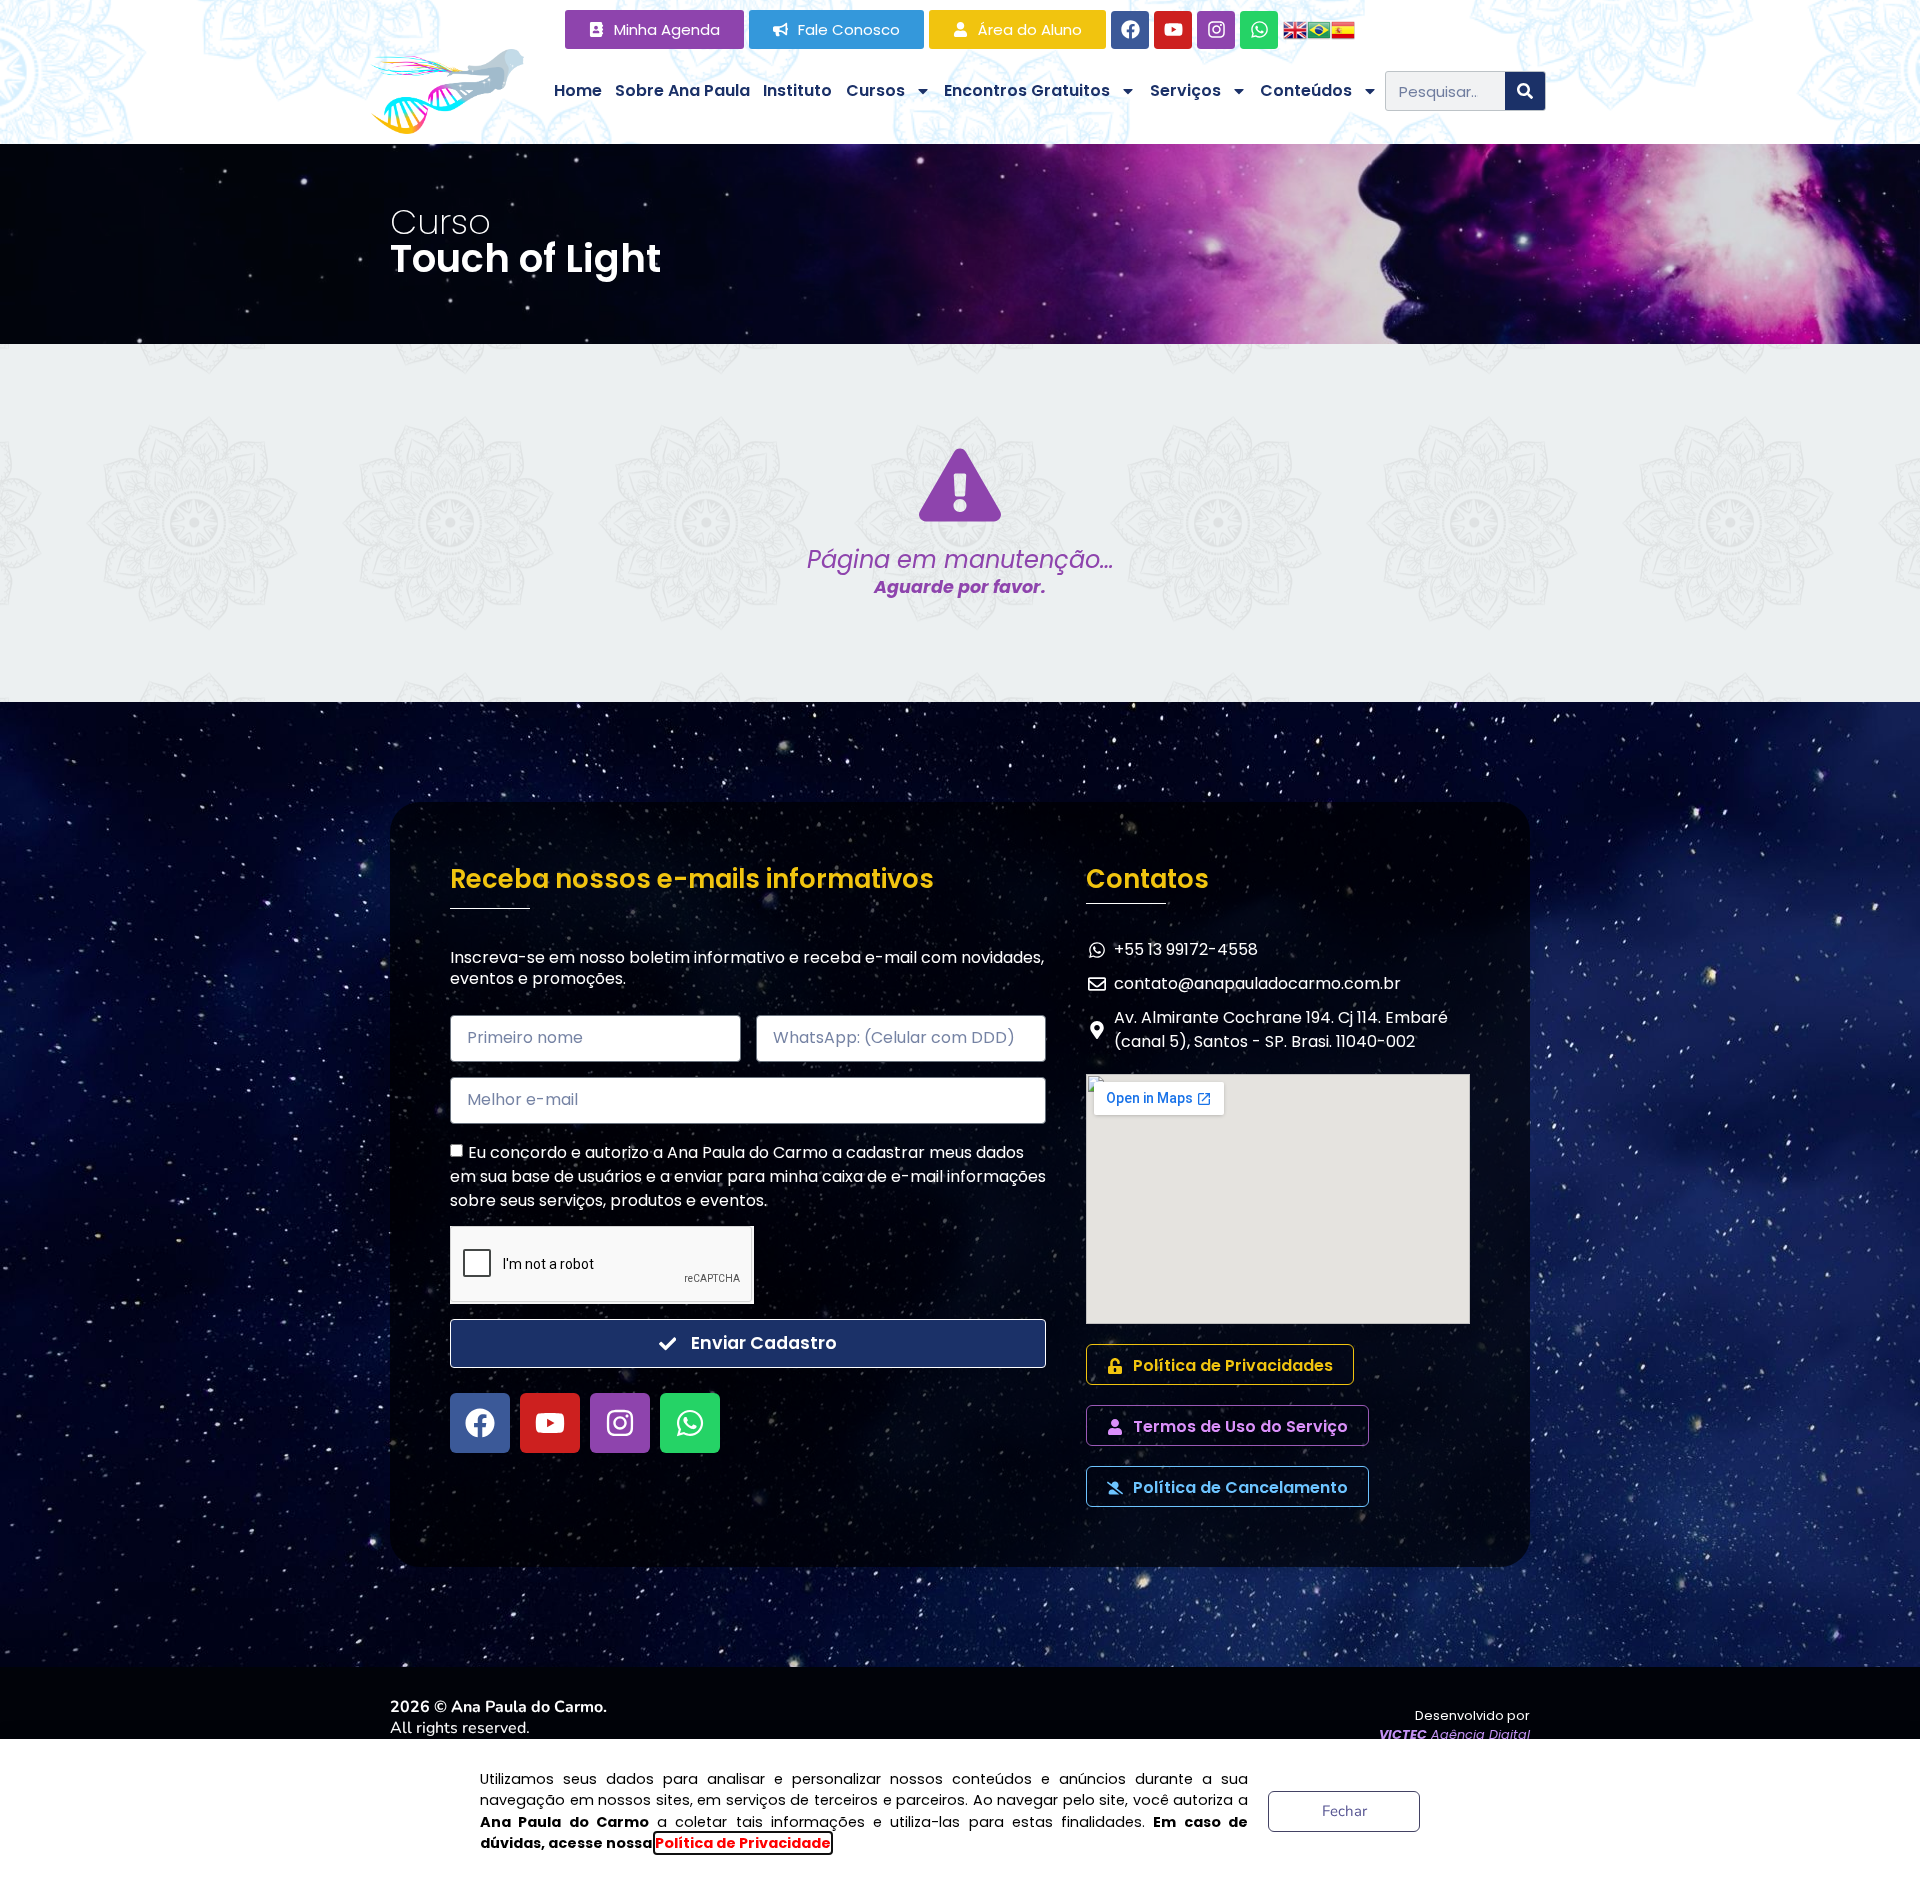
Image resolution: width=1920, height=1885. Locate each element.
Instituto (797, 90)
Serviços (1185, 90)
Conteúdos (1306, 90)
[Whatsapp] (1259, 30)
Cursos (875, 90)
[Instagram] (1216, 30)
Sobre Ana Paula (682, 90)
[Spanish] (1343, 28)
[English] (1295, 28)
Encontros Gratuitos (1027, 90)
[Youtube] (1173, 30)
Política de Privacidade (743, 1843)
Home (578, 90)
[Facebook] (1130, 30)
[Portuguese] (1319, 28)
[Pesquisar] (1525, 91)
